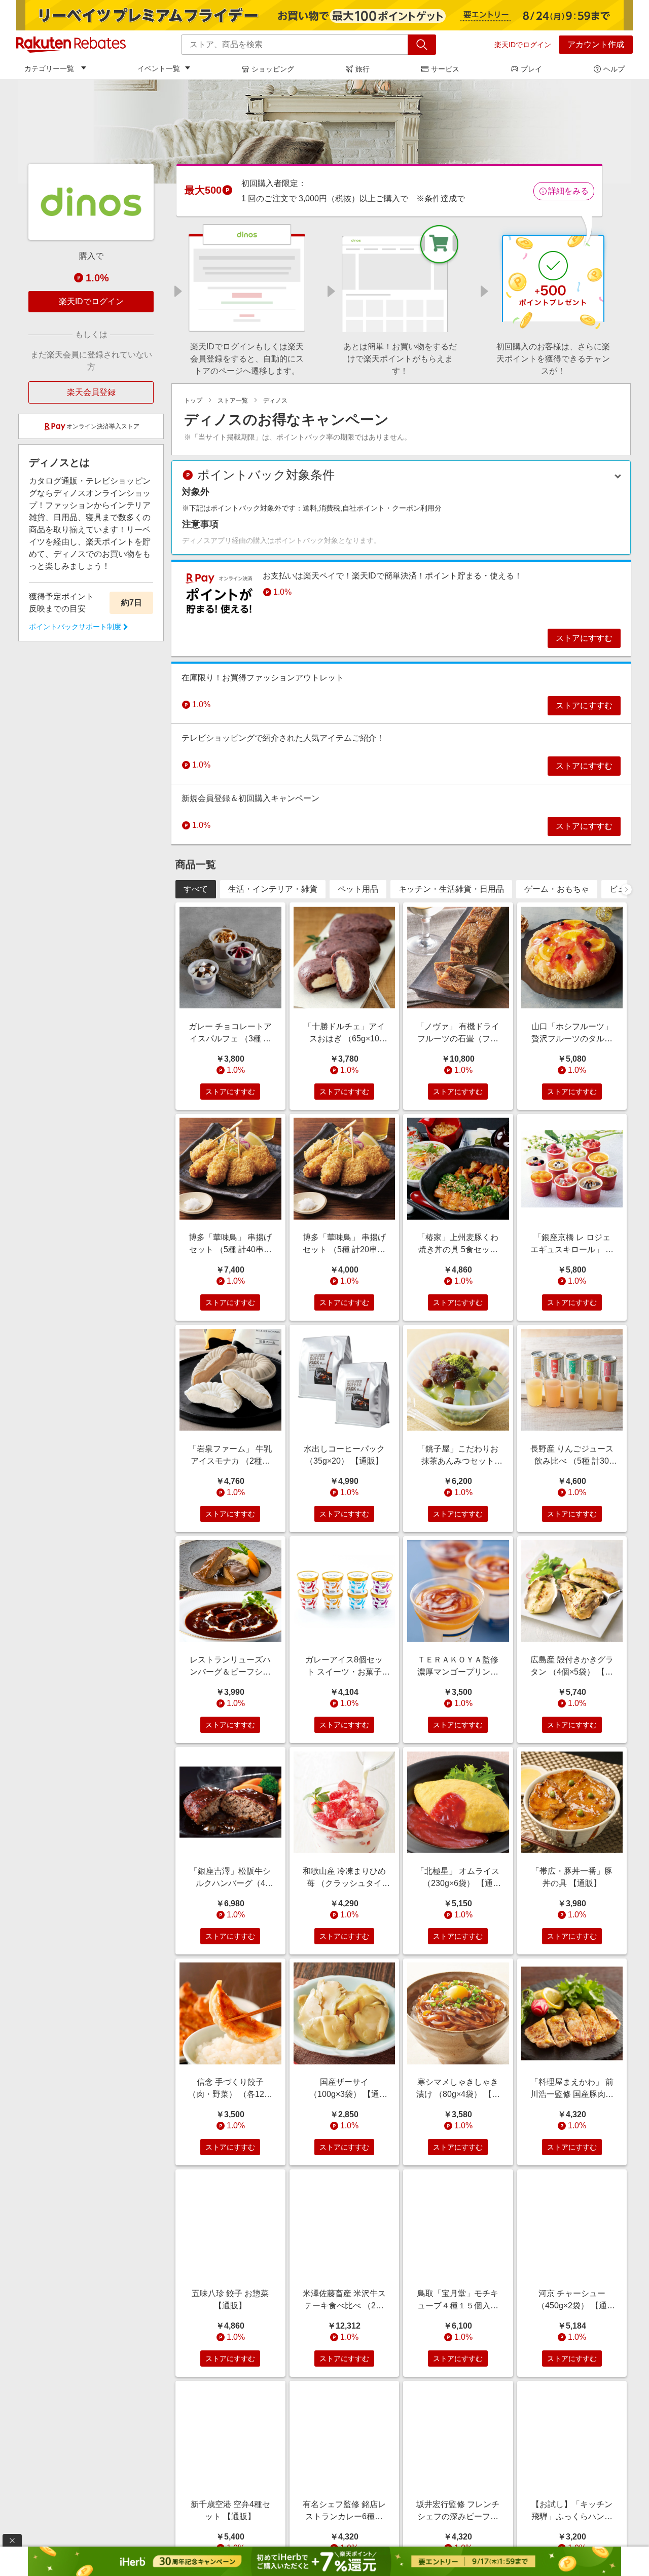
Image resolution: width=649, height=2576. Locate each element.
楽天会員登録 (91, 392)
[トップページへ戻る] (71, 45)
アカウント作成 (596, 44)
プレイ (531, 69)
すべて (196, 889)
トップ (193, 401)
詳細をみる (568, 191)
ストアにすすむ (584, 638)
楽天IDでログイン (523, 45)
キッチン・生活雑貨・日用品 (451, 889)
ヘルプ (614, 69)
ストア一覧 (233, 401)
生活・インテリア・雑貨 (273, 889)
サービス (445, 69)
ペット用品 (358, 889)
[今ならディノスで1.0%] (324, 131)
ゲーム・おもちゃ (557, 889)
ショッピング (273, 69)
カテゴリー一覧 (49, 68)
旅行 (363, 69)
